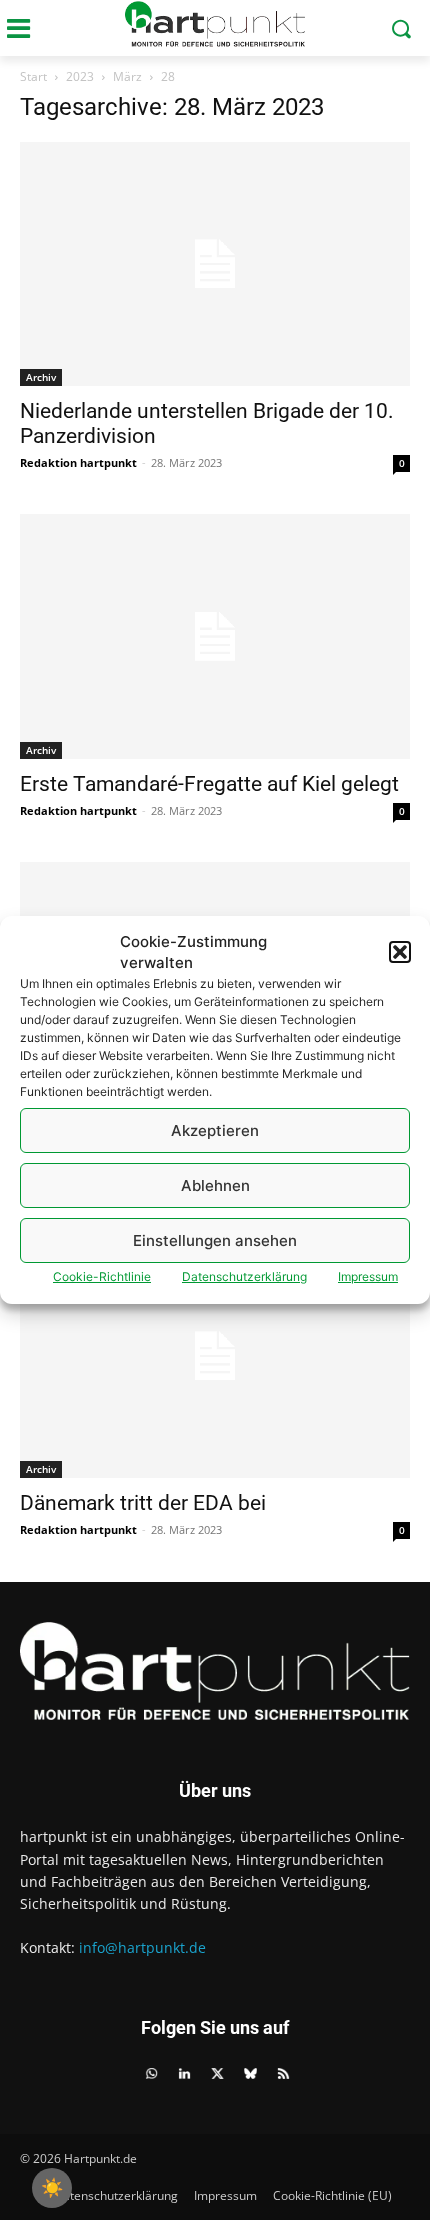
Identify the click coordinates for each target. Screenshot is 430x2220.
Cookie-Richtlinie (102, 1276)
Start (33, 76)
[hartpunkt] (215, 24)
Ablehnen (215, 1185)
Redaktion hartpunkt (78, 462)
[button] (400, 952)
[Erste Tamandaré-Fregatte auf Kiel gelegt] (215, 636)
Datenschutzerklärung (244, 1276)
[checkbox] (52, 2188)
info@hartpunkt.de (142, 1947)
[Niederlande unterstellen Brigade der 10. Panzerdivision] (215, 264)
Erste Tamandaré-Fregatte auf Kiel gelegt (209, 784)
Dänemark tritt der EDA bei (143, 1503)
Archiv (41, 377)
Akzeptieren (215, 1130)
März (127, 76)
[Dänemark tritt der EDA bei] (215, 1356)
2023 (80, 76)
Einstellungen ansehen (215, 1240)
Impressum (368, 1276)
